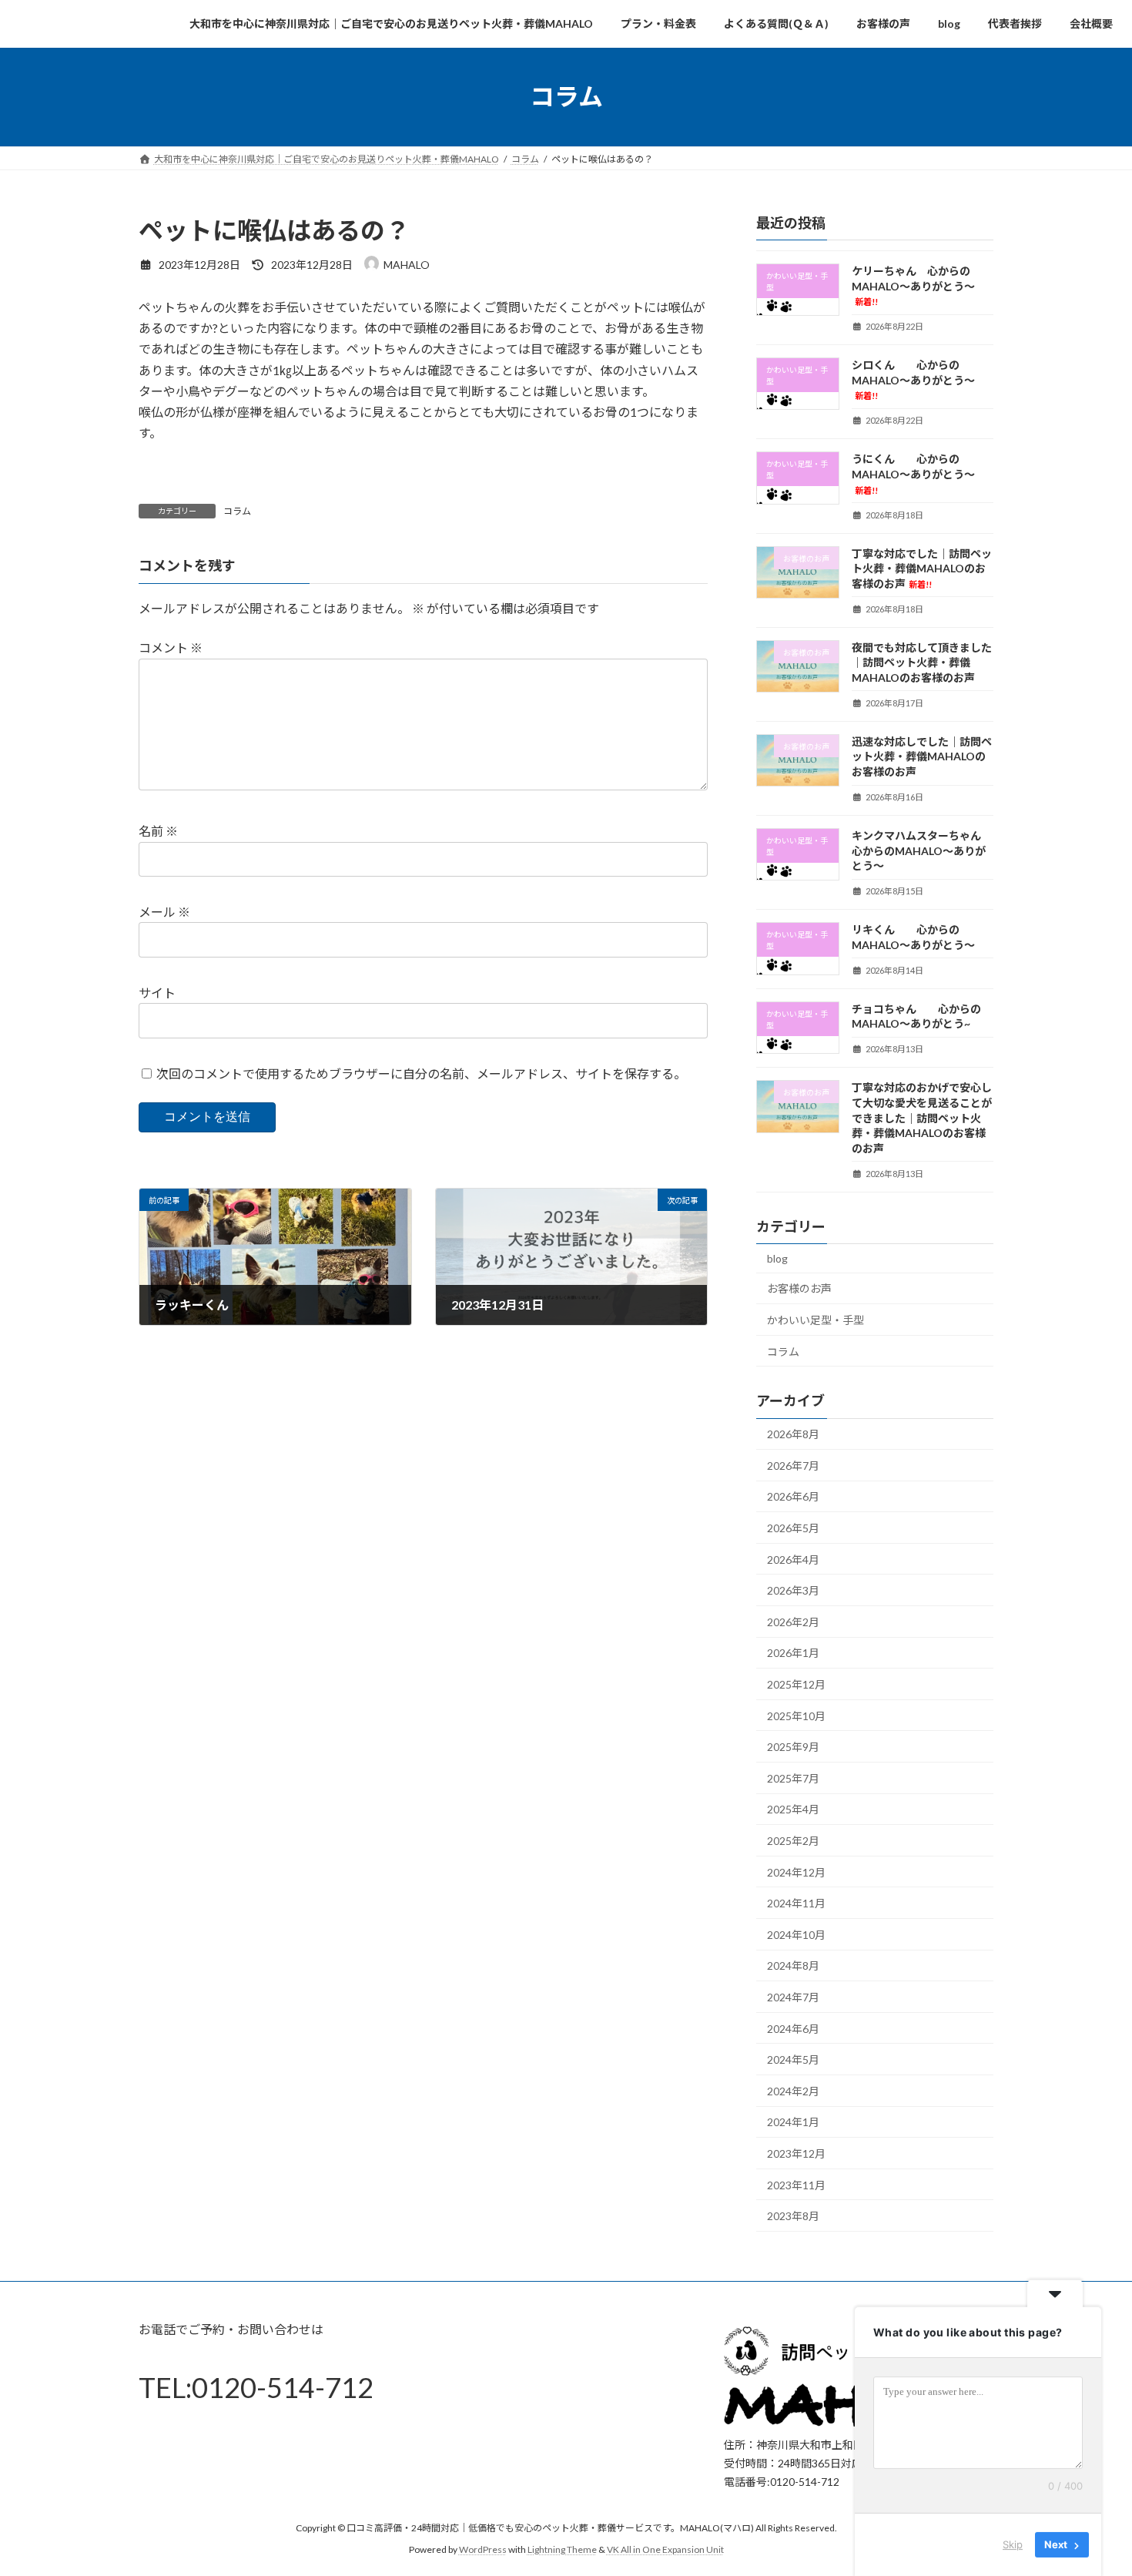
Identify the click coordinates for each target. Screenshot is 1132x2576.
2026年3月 (793, 1590)
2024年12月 (796, 1872)
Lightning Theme (562, 2549)
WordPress (483, 2549)
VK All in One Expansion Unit (665, 2549)
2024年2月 (793, 2090)
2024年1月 (793, 2122)
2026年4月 (793, 1559)
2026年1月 (793, 1653)
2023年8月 (793, 2216)
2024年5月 (793, 2059)
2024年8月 (793, 1966)
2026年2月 (793, 1621)
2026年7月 (793, 1465)
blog (777, 1258)
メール (164, 912)
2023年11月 (796, 2184)
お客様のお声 (799, 1288)
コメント (171, 647)
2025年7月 (793, 1778)
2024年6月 (793, 2028)
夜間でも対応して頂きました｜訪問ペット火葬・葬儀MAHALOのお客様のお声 (922, 662)
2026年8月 (793, 1434)
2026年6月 (793, 1496)
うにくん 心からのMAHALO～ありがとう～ (913, 473)
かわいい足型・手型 (816, 1320)
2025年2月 (793, 1841)
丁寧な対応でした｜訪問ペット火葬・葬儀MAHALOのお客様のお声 (922, 568)
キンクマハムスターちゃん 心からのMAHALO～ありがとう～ (922, 850)
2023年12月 (796, 2153)
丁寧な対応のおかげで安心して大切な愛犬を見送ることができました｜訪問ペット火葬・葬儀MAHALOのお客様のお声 (922, 1117)
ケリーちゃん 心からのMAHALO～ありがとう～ (913, 285)
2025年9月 (793, 1747)
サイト (157, 993)
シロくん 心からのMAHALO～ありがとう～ (913, 379)
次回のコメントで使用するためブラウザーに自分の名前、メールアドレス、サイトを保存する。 (421, 1073)
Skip (1013, 2544)
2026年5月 (793, 1528)
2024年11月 (796, 1903)
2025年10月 (796, 1715)
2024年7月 (793, 1997)
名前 (158, 831)
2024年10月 (796, 1934)
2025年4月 (793, 1809)
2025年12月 (796, 1684)
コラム (237, 511)
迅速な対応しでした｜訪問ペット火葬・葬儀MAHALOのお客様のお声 (922, 756)
